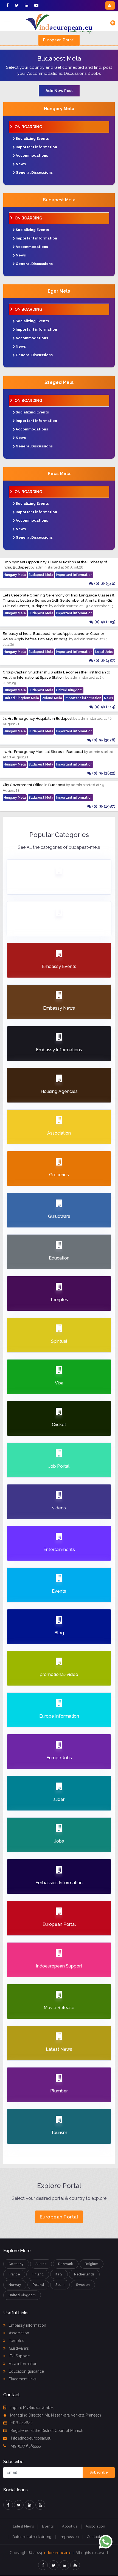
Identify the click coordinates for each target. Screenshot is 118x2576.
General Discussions (34, 172)
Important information (36, 147)
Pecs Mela (59, 474)
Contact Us (96, 2537)
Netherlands (84, 2274)
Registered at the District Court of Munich (47, 2431)
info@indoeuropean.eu (31, 2438)
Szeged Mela (59, 382)
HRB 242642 (22, 2423)
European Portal (59, 40)
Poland (38, 2285)
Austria (41, 2264)
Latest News (23, 2526)
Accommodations (32, 155)
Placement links (22, 2379)
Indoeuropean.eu (58, 2553)
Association (18, 2333)
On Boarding (28, 127)
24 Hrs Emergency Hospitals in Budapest (38, 719)
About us (70, 2526)
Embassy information (27, 2325)
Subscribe (99, 2472)
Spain (60, 2285)
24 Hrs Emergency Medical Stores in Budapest (43, 752)
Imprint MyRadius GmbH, (32, 2407)
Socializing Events (32, 138)
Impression (69, 2537)
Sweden (83, 2285)
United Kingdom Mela (21, 698)
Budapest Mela (59, 200)
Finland (38, 2274)
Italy (59, 2274)
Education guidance (26, 2371)
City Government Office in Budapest (34, 785)
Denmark (66, 2264)
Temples (16, 2341)
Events (48, 2526)
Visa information (23, 2364)
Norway (15, 2285)
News (21, 164)
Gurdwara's (18, 2348)
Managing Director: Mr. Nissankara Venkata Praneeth (56, 2415)
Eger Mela (59, 291)
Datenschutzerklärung (32, 2537)
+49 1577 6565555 (25, 2446)
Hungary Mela (59, 109)
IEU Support (19, 2356)
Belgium (92, 2264)
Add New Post (59, 91)
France (14, 2274)
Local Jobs (104, 652)
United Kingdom (69, 690)
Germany (16, 2264)
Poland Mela (52, 698)
